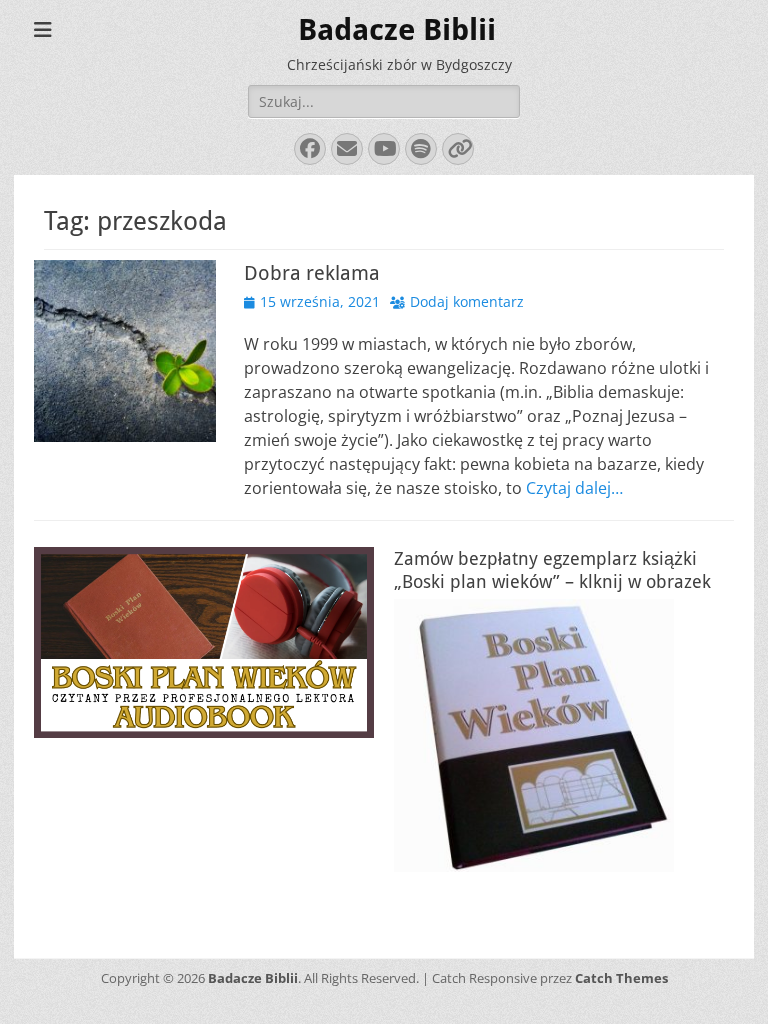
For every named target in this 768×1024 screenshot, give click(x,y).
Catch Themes (621, 978)
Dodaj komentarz (467, 301)
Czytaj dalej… (574, 488)
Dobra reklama (312, 273)
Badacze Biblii (397, 29)
